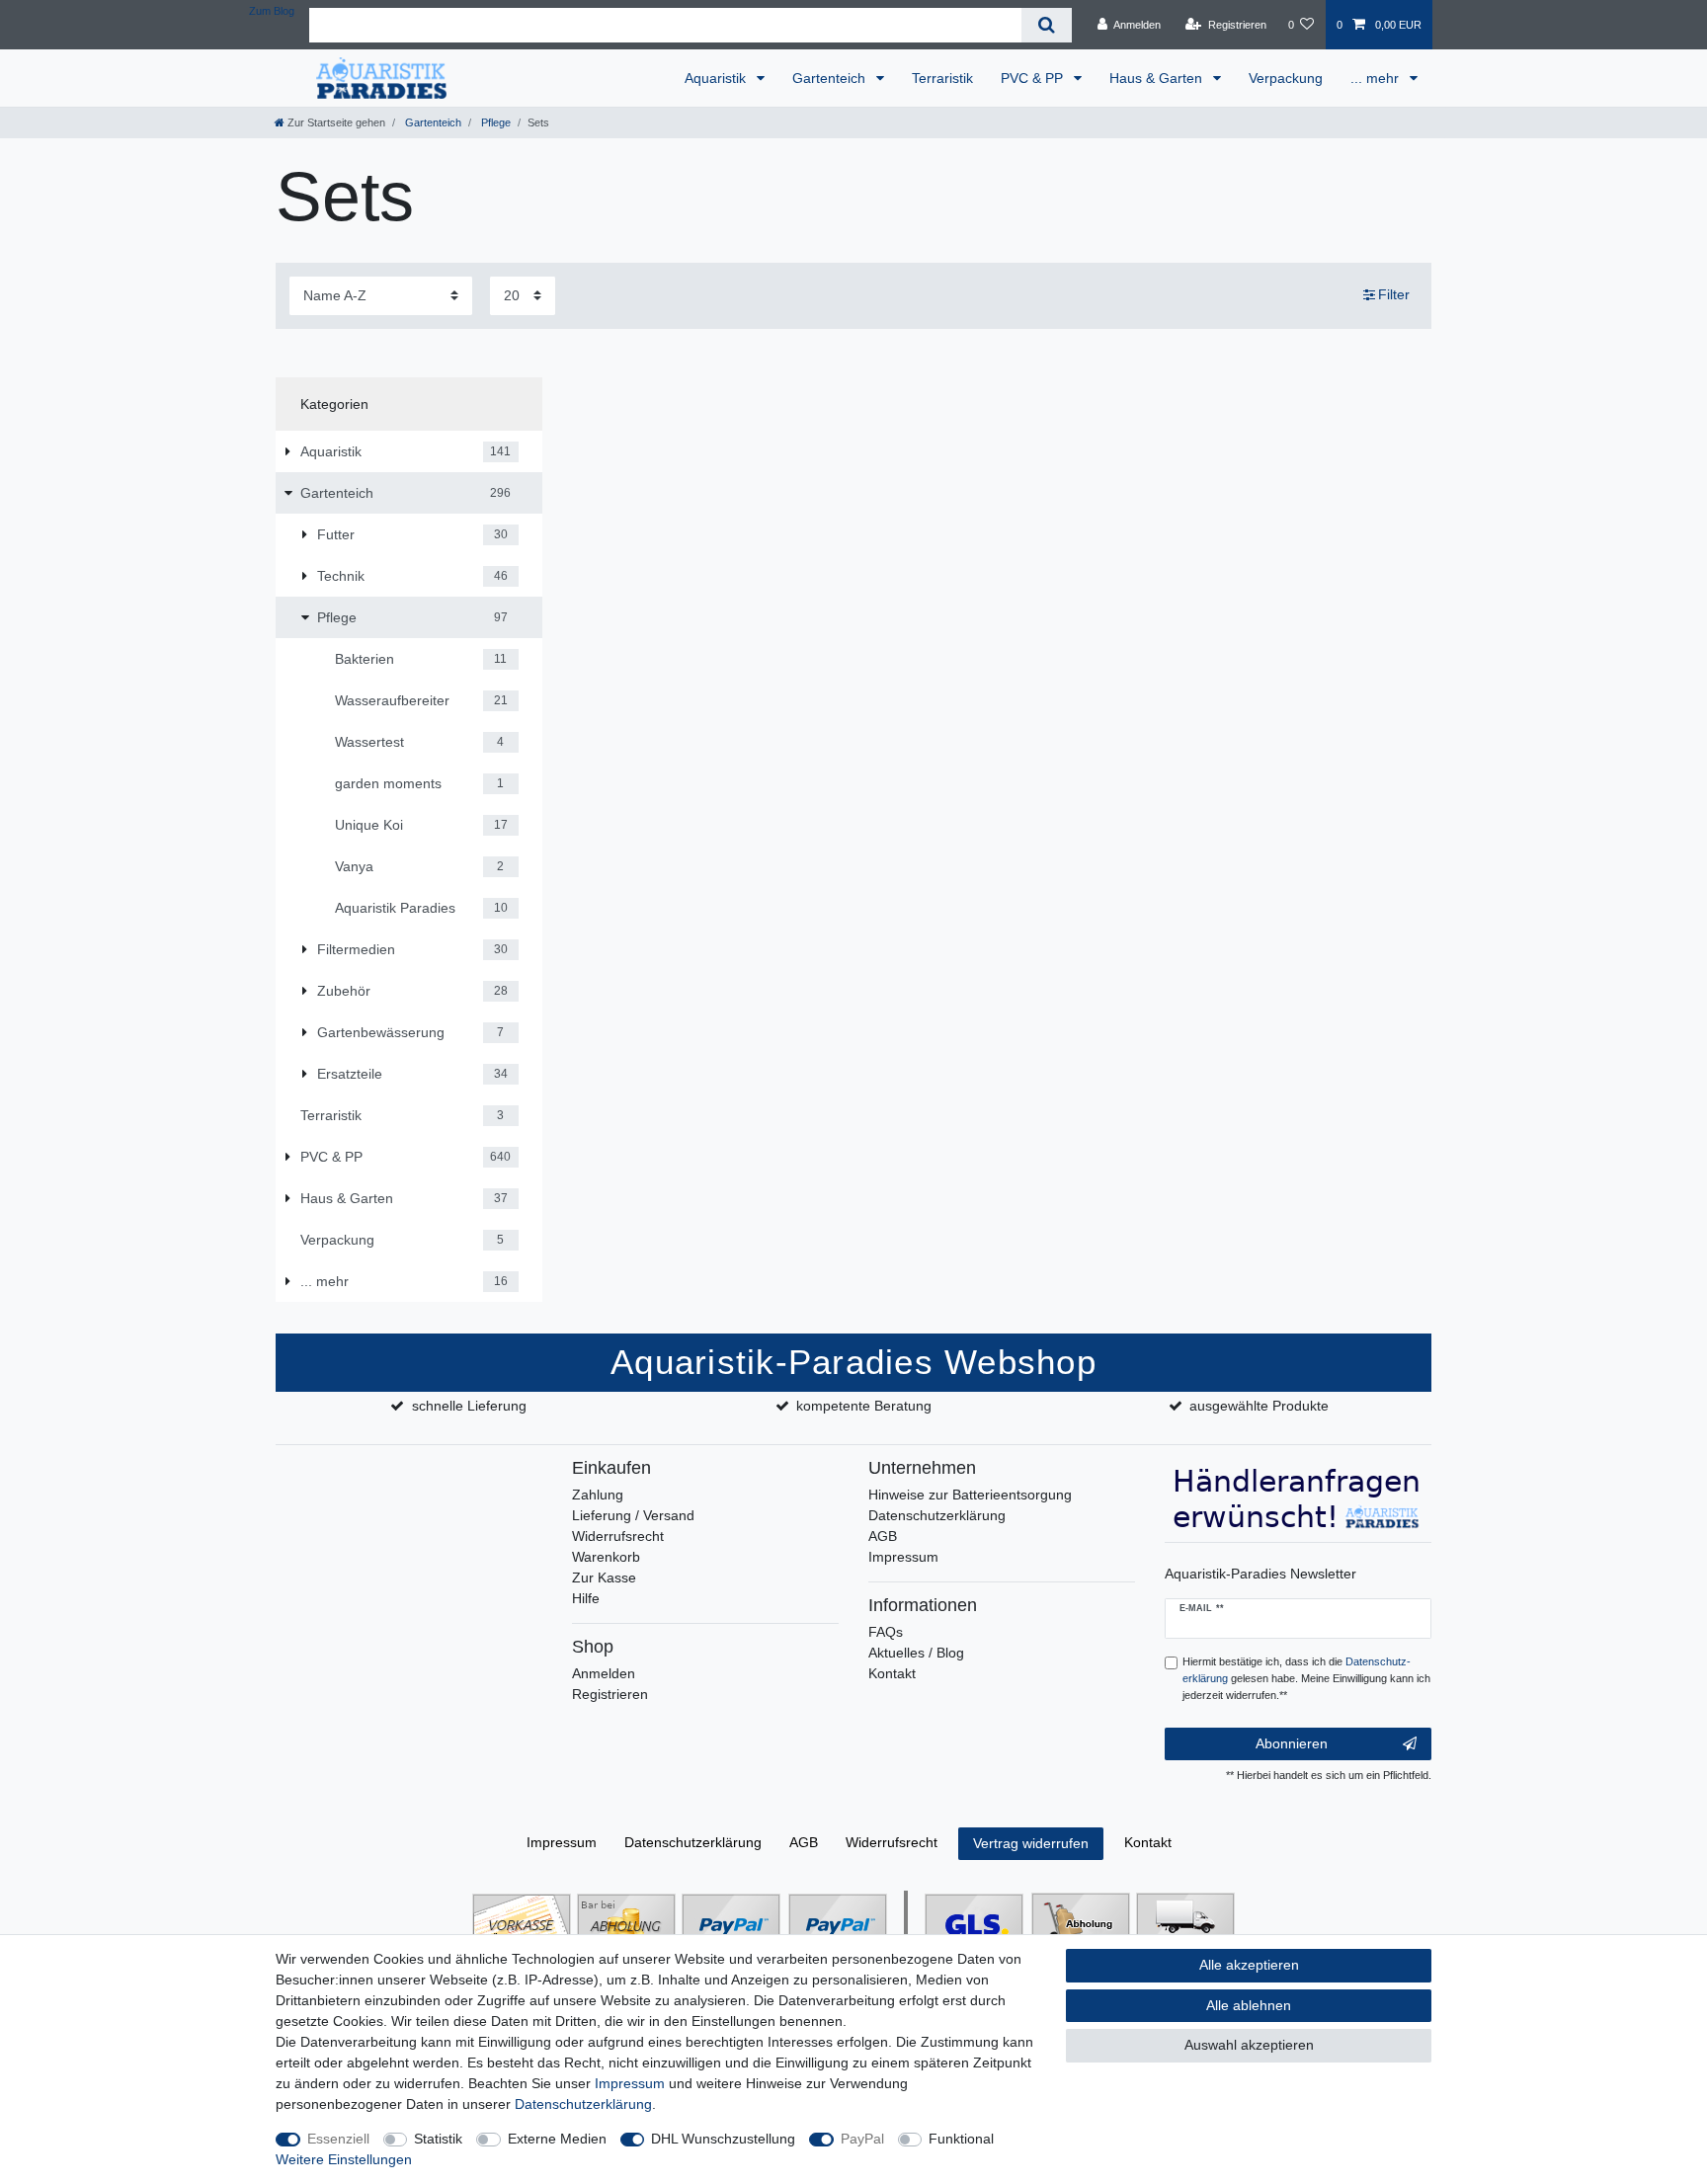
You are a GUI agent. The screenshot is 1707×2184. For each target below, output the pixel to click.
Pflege (494, 122)
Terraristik (942, 78)
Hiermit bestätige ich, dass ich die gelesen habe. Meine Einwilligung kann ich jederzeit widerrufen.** (1306, 1678)
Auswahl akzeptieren (1249, 2045)
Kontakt (892, 1673)
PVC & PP (1034, 78)
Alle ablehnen (1249, 2005)
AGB (883, 1536)
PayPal (862, 2139)
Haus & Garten (1158, 78)
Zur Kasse (604, 1577)
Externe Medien (557, 2139)
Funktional (961, 2139)
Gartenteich (831, 78)
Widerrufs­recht (892, 1842)
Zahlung (598, 1495)
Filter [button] (1394, 294)
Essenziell (338, 2139)
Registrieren (610, 1694)
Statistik (438, 2139)
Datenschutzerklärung (937, 1515)
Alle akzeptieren (1249, 1965)
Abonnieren (1292, 1743)
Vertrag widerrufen (1031, 1843)
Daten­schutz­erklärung (693, 1842)
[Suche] (1047, 25)
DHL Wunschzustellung (723, 2139)
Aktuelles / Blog (916, 1653)
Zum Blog (272, 11)
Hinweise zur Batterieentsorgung (970, 1495)
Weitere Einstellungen (344, 2159)
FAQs (886, 1632)
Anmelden (604, 1673)
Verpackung (1286, 78)
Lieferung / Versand (633, 1515)
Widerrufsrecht (618, 1536)
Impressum (903, 1557)
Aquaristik (717, 78)
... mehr (1377, 78)
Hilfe (586, 1598)
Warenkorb (606, 1557)
